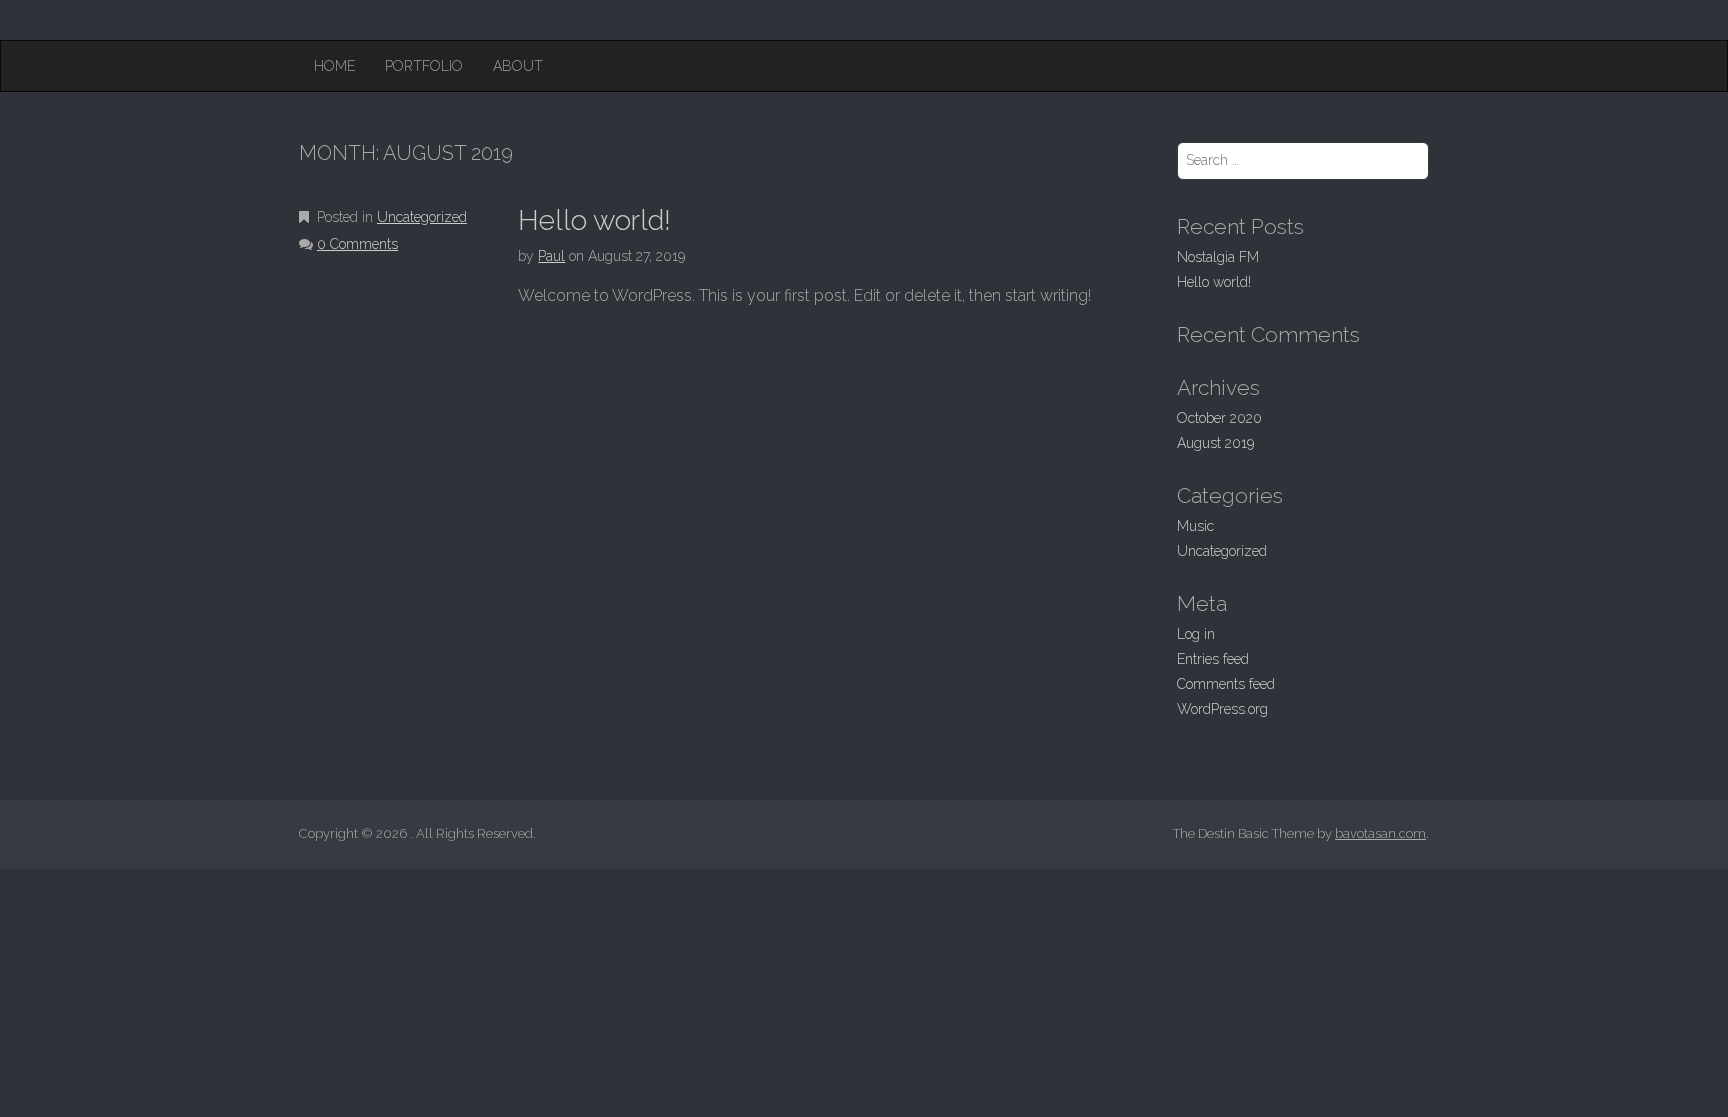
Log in (1196, 634)
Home (334, 66)
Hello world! (594, 220)
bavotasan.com (1380, 833)
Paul (551, 256)
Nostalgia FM (1218, 257)
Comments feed (1226, 684)
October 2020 (1219, 418)
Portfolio (424, 66)
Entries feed (1213, 659)
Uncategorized (422, 217)
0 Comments (357, 244)
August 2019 (1215, 443)
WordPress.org (1222, 709)
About (518, 66)
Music (1195, 526)
